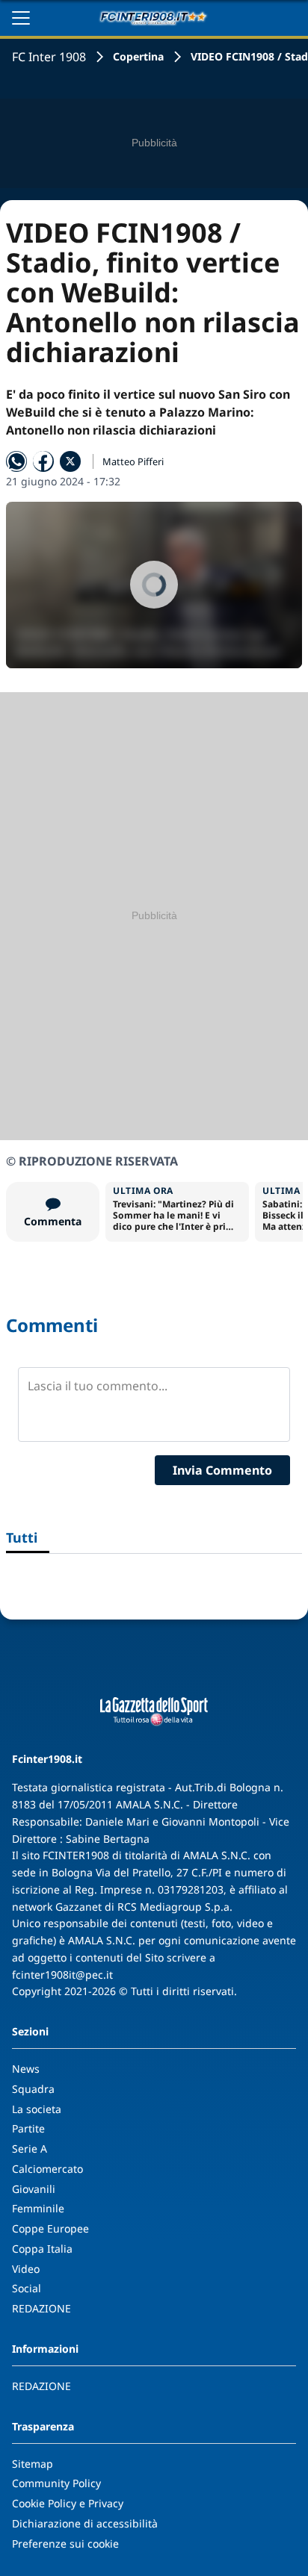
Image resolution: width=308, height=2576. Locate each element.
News (26, 2069)
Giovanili (34, 2189)
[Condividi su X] (70, 461)
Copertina (138, 56)
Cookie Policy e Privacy (68, 2503)
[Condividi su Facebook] (43, 461)
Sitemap (33, 2464)
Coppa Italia (42, 2249)
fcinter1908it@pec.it (62, 1975)
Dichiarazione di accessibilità (85, 2523)
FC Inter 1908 (49, 57)
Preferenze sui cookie (65, 2544)
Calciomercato (47, 2169)
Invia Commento (222, 1470)
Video (26, 2269)
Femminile (38, 2208)
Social (27, 2288)
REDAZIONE (41, 2308)
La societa (37, 2109)
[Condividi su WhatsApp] (16, 461)
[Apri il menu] (21, 18)
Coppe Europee (50, 2228)
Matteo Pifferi (133, 461)
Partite (28, 2128)
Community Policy (56, 2483)
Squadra (33, 2089)
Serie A (30, 2149)
